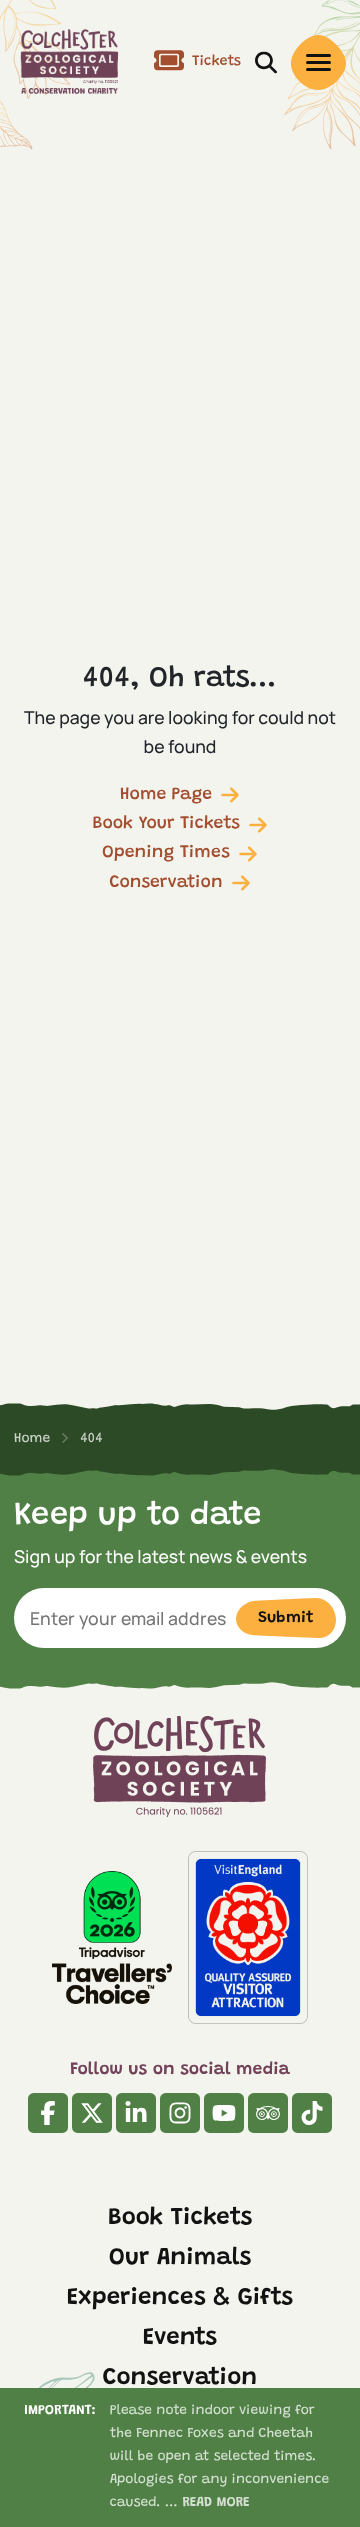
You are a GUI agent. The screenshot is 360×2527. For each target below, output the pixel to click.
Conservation (165, 883)
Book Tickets (180, 2219)
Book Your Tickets (166, 824)
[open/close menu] (318, 62)
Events (180, 2339)
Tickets (216, 61)
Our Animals (180, 2259)
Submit (286, 1618)
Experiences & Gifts (180, 2299)
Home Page (166, 795)
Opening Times (166, 853)
